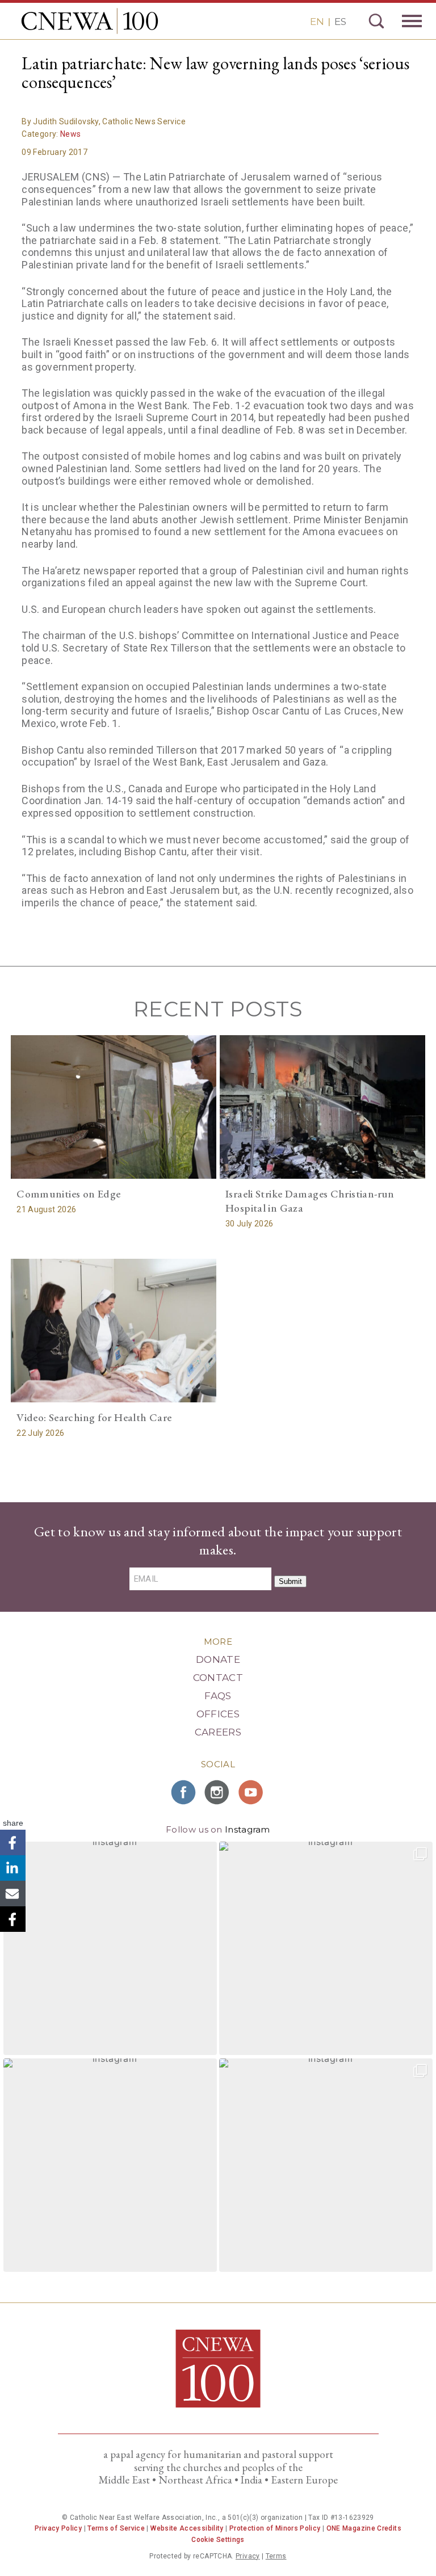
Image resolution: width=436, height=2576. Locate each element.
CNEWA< (90, 21)
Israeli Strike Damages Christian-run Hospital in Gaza (310, 1201)
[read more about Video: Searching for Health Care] (114, 1331)
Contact (218, 1678)
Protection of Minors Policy (275, 2528)
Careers (218, 1732)
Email (13, 1894)
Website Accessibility (187, 2528)
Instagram (248, 1829)
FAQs (218, 1696)
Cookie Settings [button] (218, 2540)
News (70, 134)
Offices (218, 1714)
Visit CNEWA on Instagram (218, 1792)
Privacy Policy (58, 2528)
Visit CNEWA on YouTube (252, 1792)
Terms (276, 2556)
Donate (218, 1659)
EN (317, 22)
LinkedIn (13, 1868)
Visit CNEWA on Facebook (184, 1792)
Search (376, 21)
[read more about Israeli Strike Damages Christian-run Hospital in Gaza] (322, 1107)
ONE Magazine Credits (364, 2528)
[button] (110, 1948)
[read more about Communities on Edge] (114, 1107)
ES (340, 22)
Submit (290, 1581)
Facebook (13, 1842)
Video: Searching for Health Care (94, 1417)
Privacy (248, 2556)
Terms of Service (116, 2528)
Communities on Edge (68, 1194)
